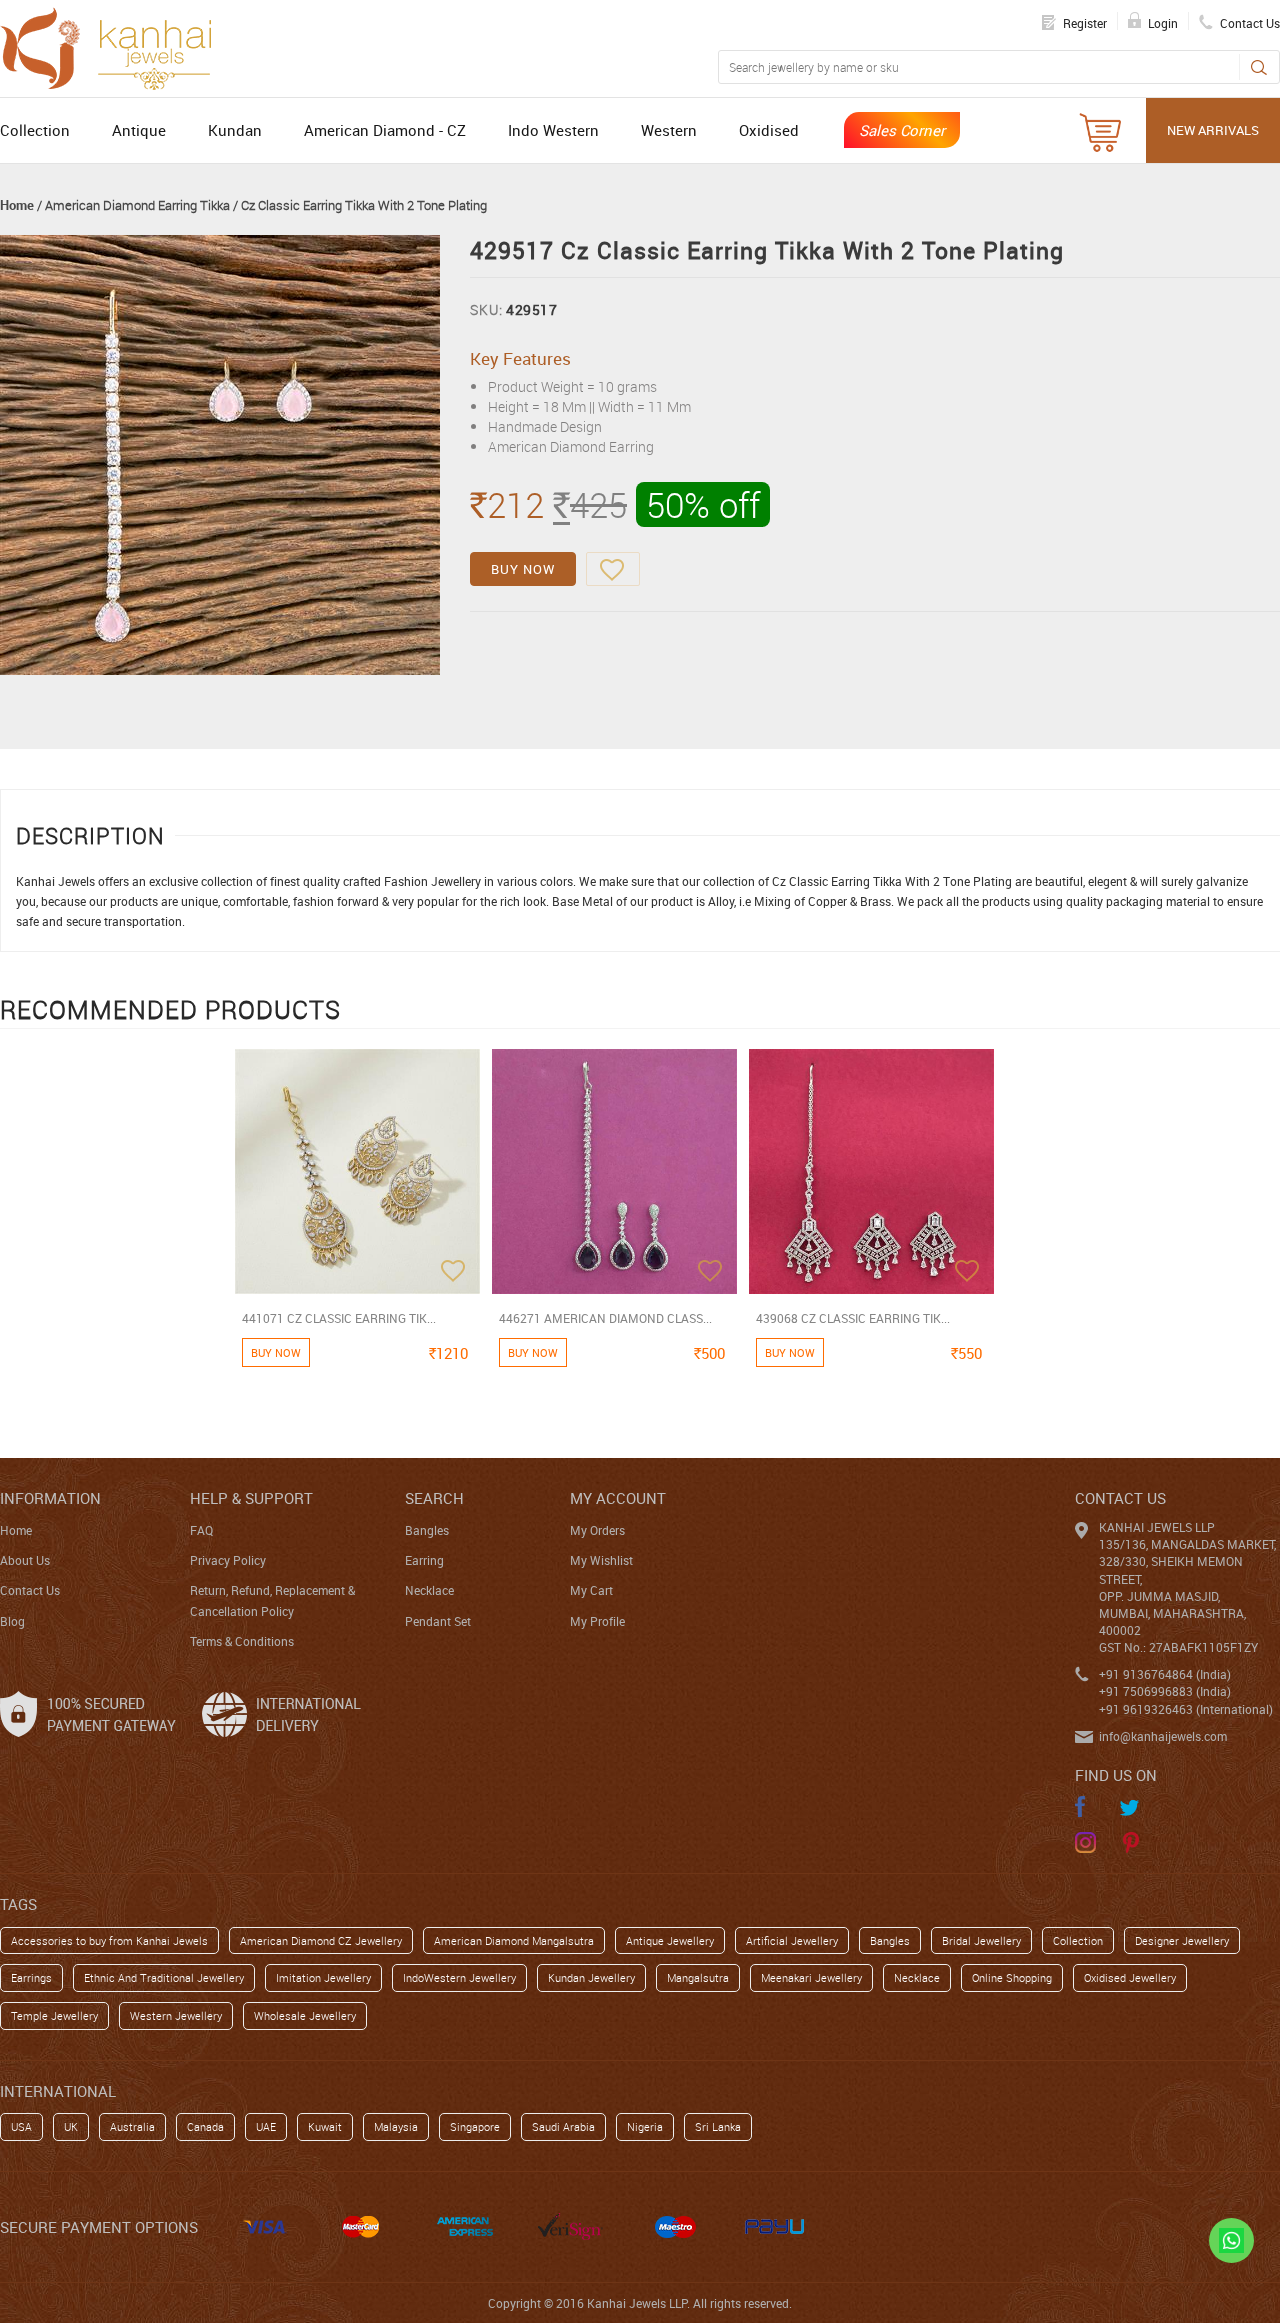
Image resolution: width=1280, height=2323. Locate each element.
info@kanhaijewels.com (1163, 1736)
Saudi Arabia (563, 2126)
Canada (205, 2126)
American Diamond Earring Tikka (137, 205)
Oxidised (769, 130)
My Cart (591, 1590)
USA (21, 2126)
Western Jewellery (176, 2015)
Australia (132, 2126)
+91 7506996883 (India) (1165, 1691)
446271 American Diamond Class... (605, 1318)
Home (17, 205)
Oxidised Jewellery (1130, 1977)
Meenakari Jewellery (811, 1977)
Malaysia (396, 2126)
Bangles (427, 1530)
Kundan (235, 130)
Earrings (31, 1977)
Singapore (475, 2126)
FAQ (201, 1530)
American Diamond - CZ (385, 130)
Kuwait (325, 2126)
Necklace (429, 1590)
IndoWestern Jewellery (459, 1977)
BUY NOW (523, 569)
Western (669, 130)
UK (71, 2126)
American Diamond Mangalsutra (514, 1940)
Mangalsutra (698, 1977)
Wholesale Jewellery (305, 2015)
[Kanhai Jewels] (115, 46)
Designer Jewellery (1182, 1940)
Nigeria (645, 2126)
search (434, 1498)
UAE (266, 2126)
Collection (35, 130)
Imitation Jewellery (323, 1977)
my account (618, 1498)
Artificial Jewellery (792, 1940)
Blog (12, 1621)
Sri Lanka (718, 2126)
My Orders (597, 1530)
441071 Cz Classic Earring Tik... (339, 1318)
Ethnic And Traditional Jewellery (164, 1977)
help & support (251, 1498)
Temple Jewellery (54, 2015)
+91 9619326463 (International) (1186, 1709)
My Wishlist (601, 1560)
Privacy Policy (228, 1560)
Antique (139, 130)
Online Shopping (1012, 1977)
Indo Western (553, 130)
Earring (424, 1560)
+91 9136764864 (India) (1165, 1674)
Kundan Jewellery (591, 1977)
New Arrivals (1213, 130)
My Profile (597, 1621)
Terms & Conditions (242, 1641)
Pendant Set (438, 1621)
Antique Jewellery (670, 1940)
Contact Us (30, 1590)
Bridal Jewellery (981, 1940)
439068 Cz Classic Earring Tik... (853, 1318)
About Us (25, 1560)
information (50, 1498)
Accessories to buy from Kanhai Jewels (109, 1940)
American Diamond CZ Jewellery (321, 1940)
